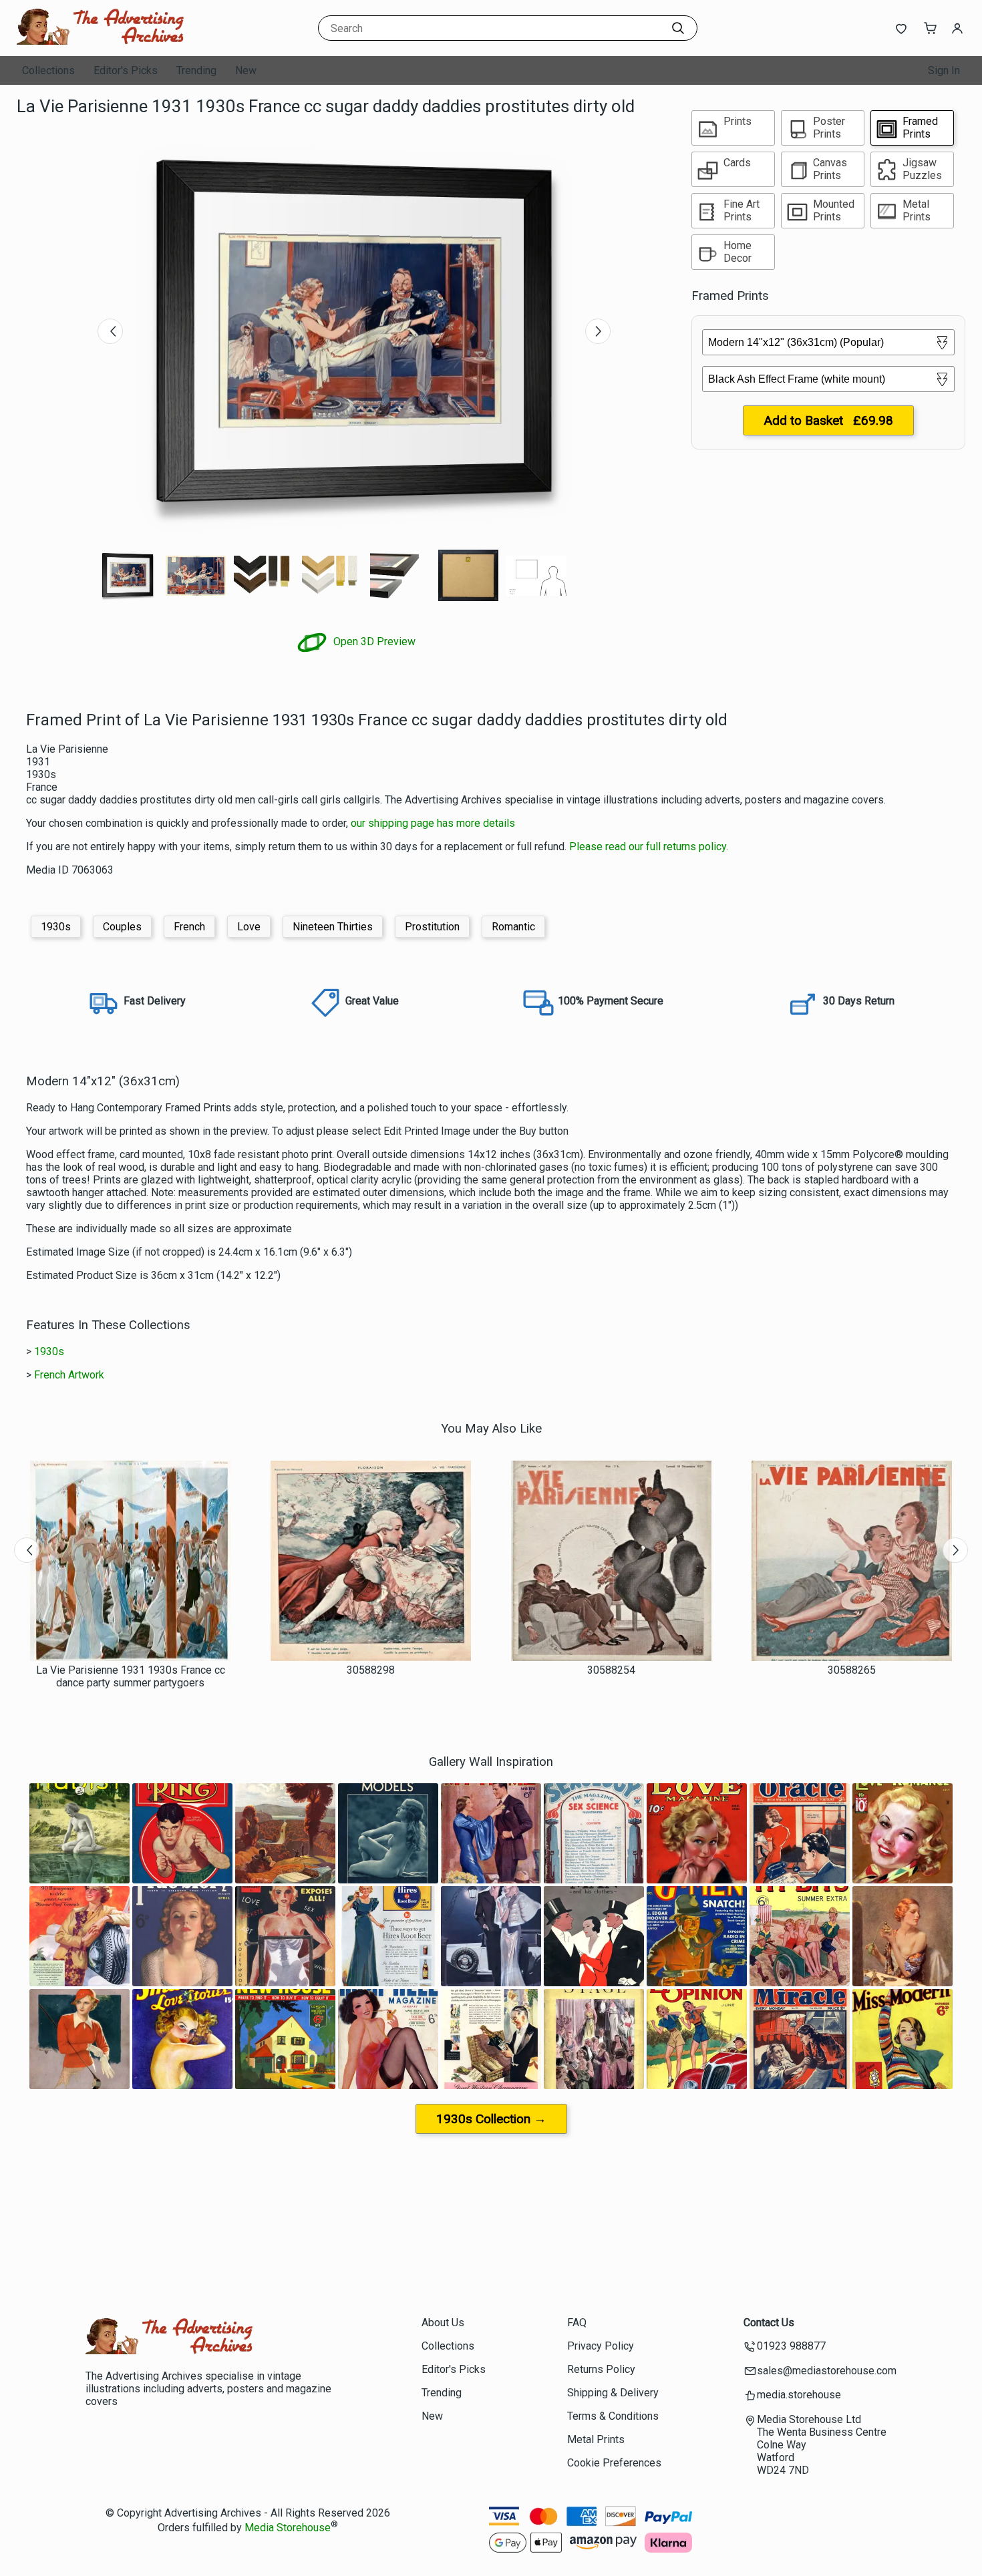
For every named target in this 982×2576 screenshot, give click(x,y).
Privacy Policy (601, 2346)
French (189, 927)
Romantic (513, 927)
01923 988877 (791, 2346)
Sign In (944, 70)
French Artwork (69, 1375)
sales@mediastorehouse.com (827, 2371)
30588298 (371, 1670)
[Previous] (110, 331)
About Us (443, 2323)
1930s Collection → (491, 2119)
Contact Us (769, 2323)
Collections (48, 70)
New (246, 70)
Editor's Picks (126, 70)
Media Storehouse (288, 2528)
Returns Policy (601, 2369)
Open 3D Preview (373, 641)
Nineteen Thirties (333, 927)
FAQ (577, 2323)
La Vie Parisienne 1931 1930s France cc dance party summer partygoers (131, 1676)
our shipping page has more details (433, 823)
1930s (56, 927)
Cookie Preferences (614, 2463)
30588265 (852, 1670)
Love (249, 927)
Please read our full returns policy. (649, 847)
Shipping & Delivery (613, 2393)
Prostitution (432, 927)
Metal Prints (596, 2439)
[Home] (100, 43)
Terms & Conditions (613, 2416)
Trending (196, 70)
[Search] (678, 28)
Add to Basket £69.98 (828, 420)
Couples (122, 927)
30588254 (611, 1670)
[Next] (598, 331)
